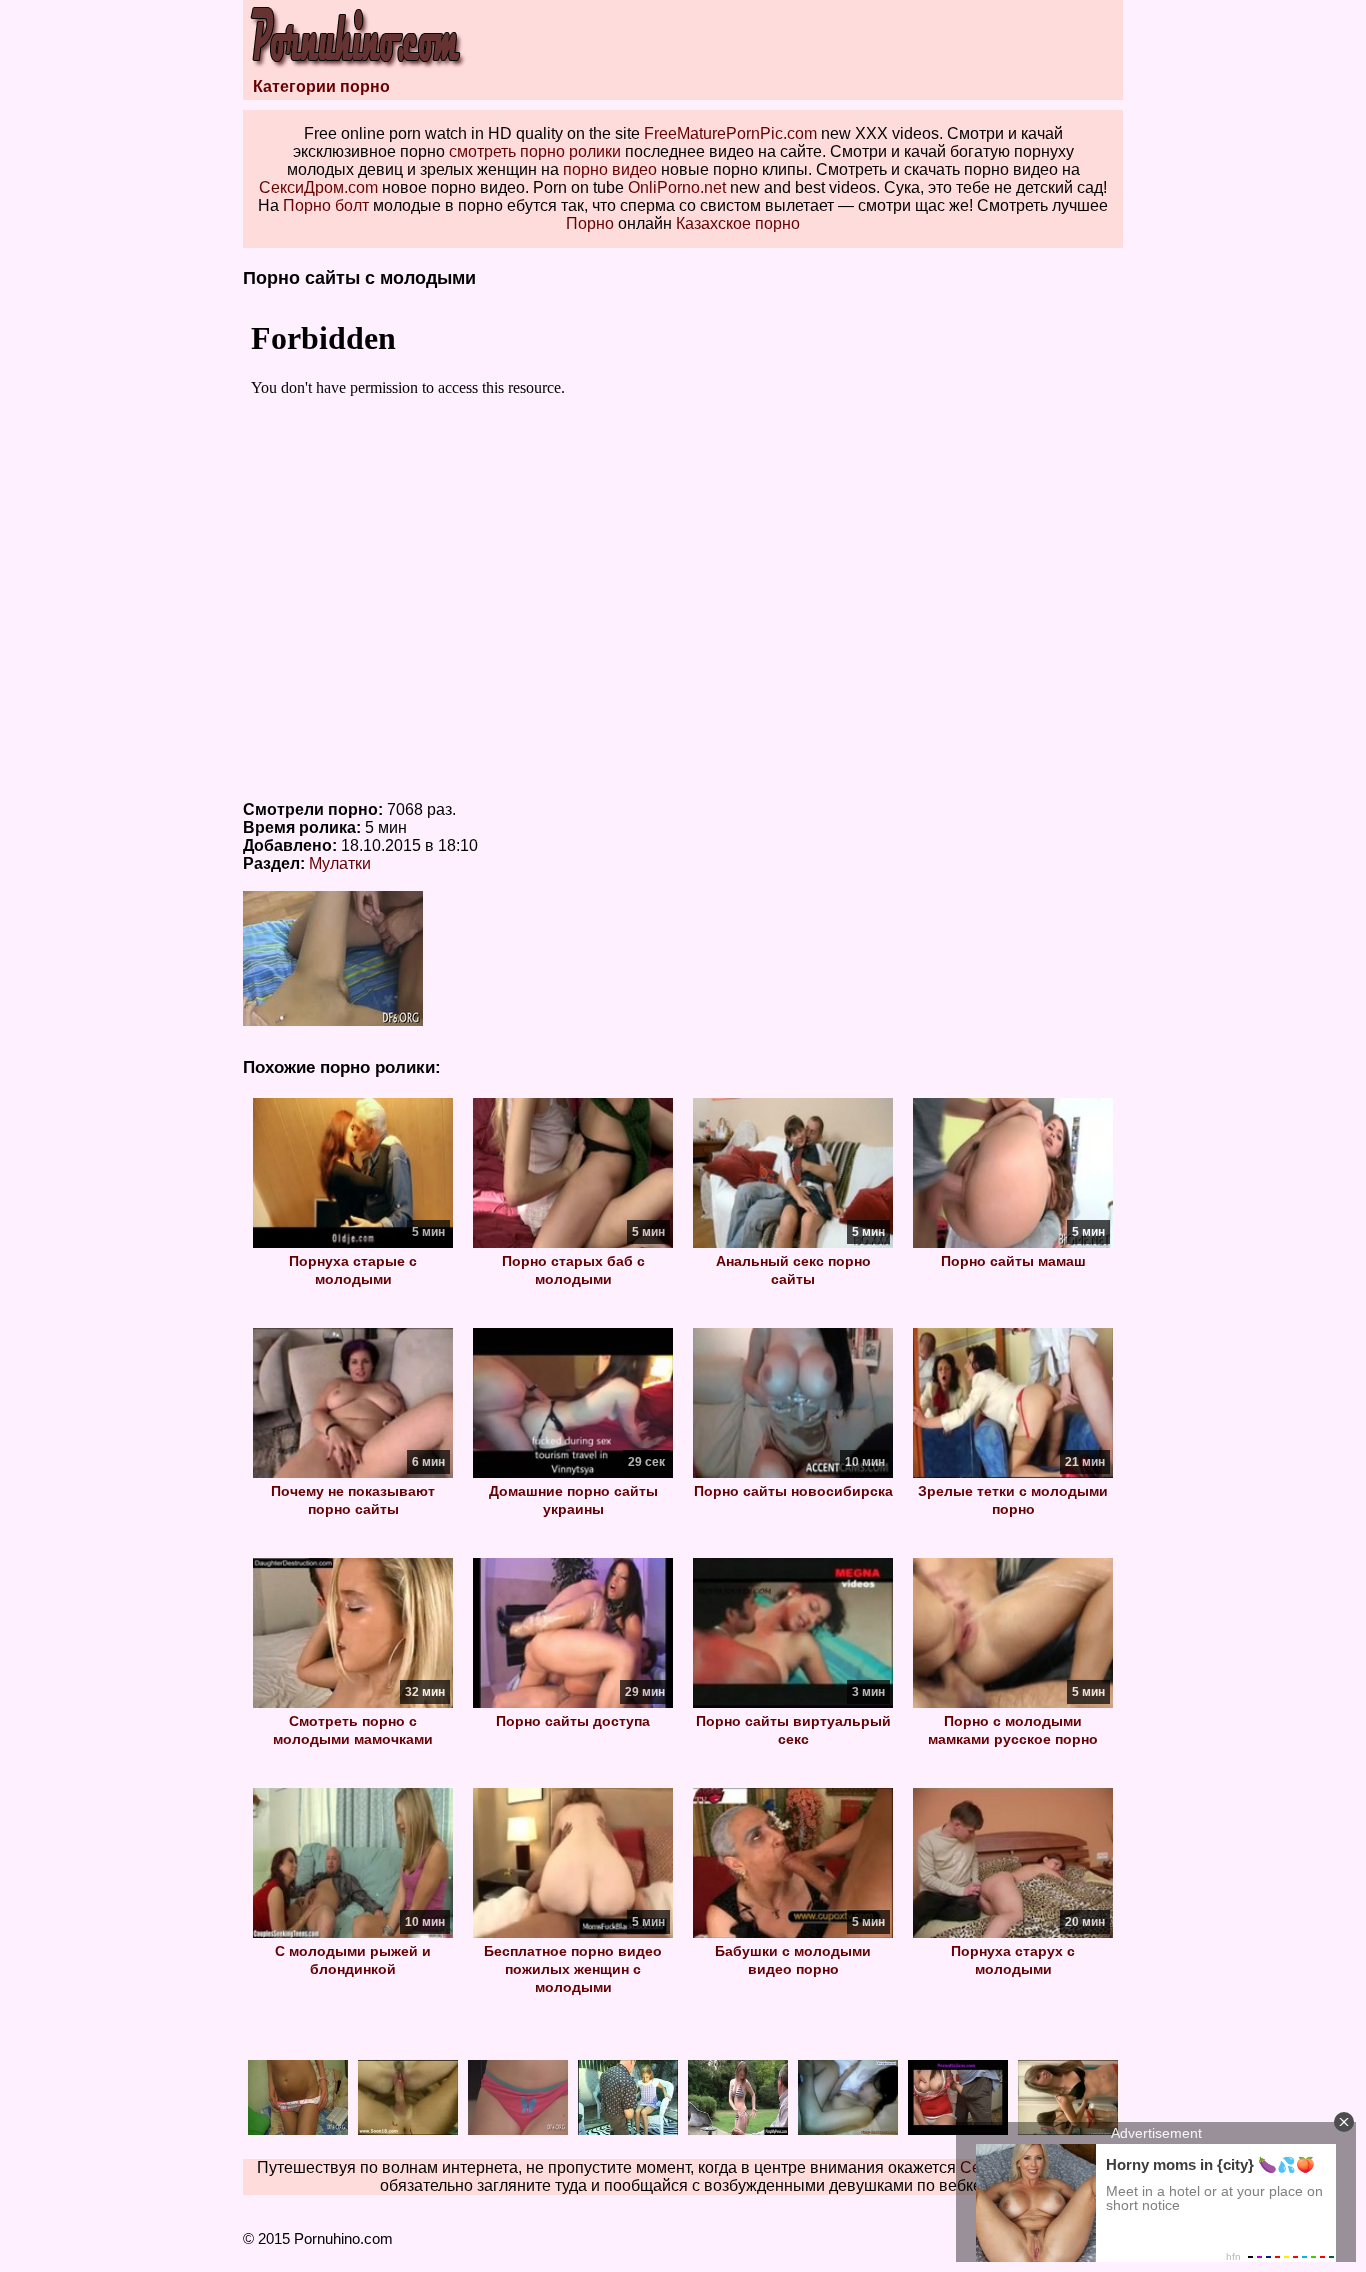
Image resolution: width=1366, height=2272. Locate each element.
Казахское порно (738, 223)
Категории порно (321, 86)
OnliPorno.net (677, 187)
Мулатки (340, 863)
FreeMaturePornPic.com (730, 133)
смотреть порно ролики (535, 151)
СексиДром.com (318, 187)
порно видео (610, 169)
